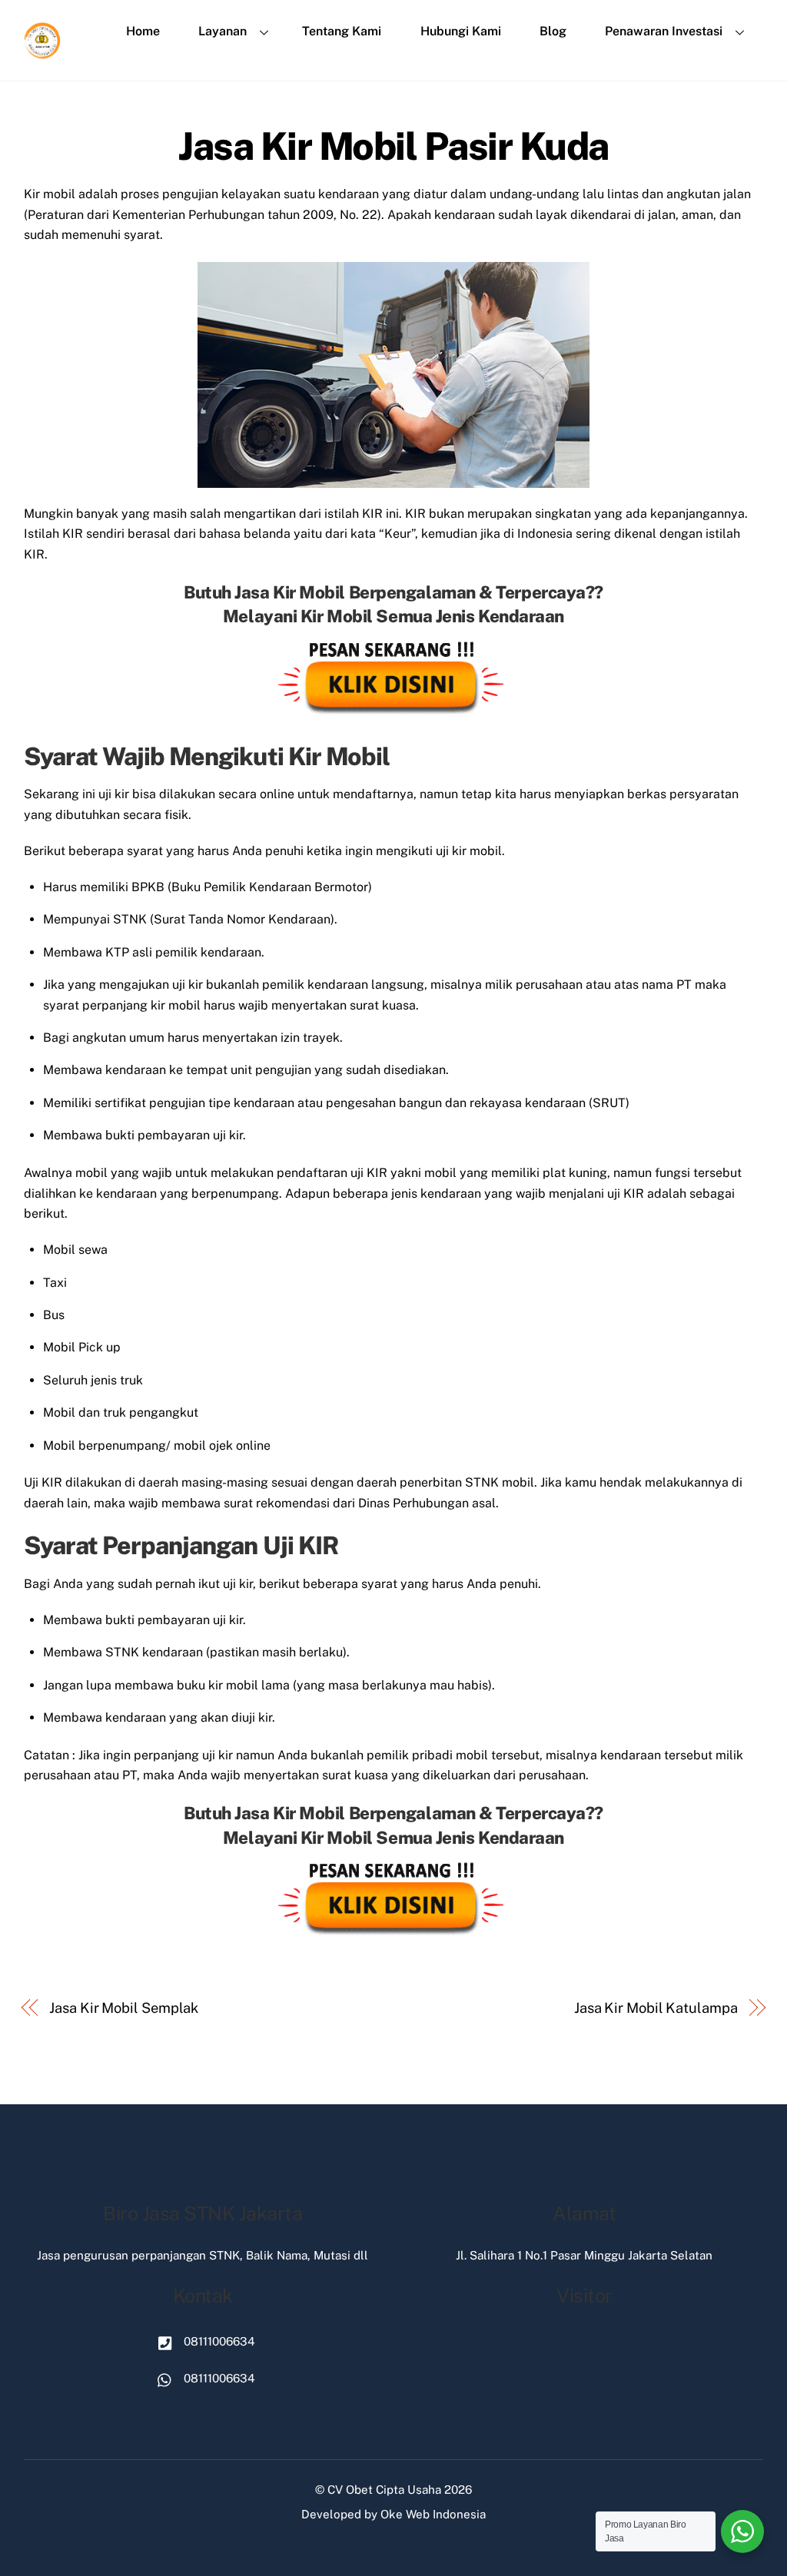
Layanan (222, 31)
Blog (553, 31)
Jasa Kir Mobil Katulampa (656, 2008)
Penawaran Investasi (664, 31)
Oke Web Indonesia (433, 2514)
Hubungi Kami (461, 31)
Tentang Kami (342, 31)
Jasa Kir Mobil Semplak (124, 2008)
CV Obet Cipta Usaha (384, 2490)
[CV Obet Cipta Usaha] (43, 53)
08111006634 (218, 2341)
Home (143, 31)
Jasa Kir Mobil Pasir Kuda (393, 146)
